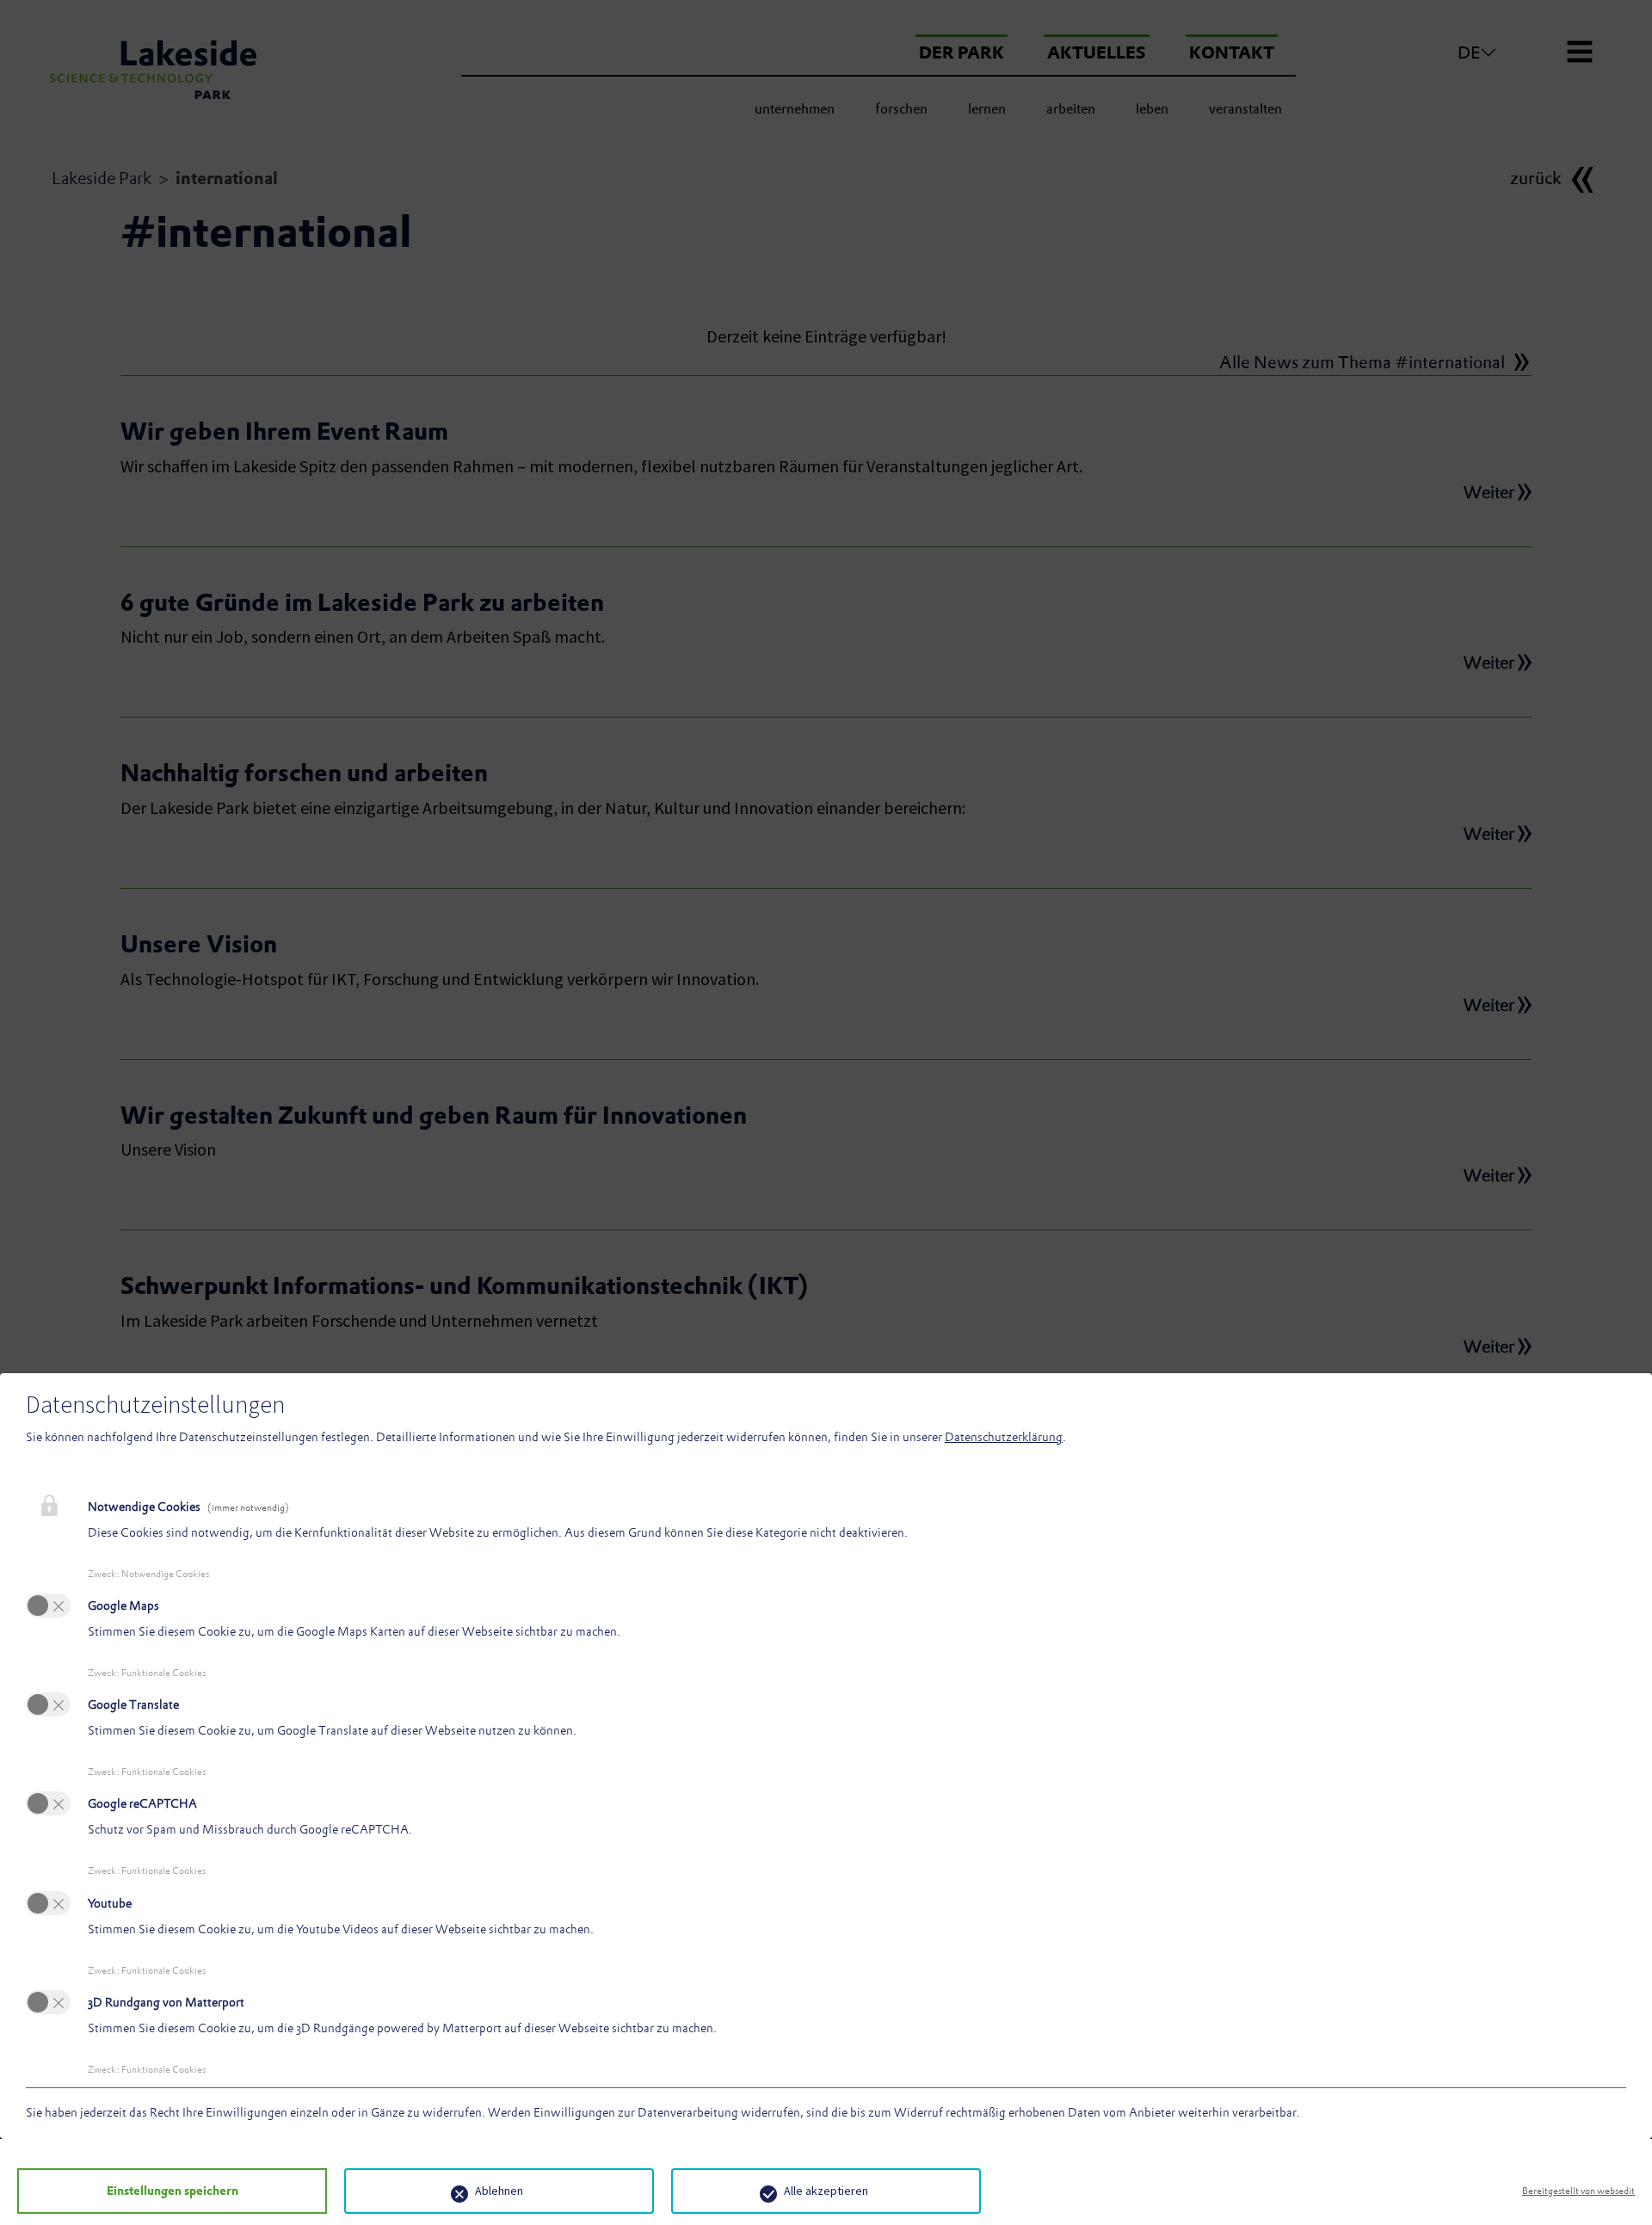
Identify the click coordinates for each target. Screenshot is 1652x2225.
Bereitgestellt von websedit (1578, 2191)
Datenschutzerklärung (1004, 1437)
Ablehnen (499, 2191)
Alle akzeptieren (826, 2191)
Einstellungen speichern (173, 2191)
